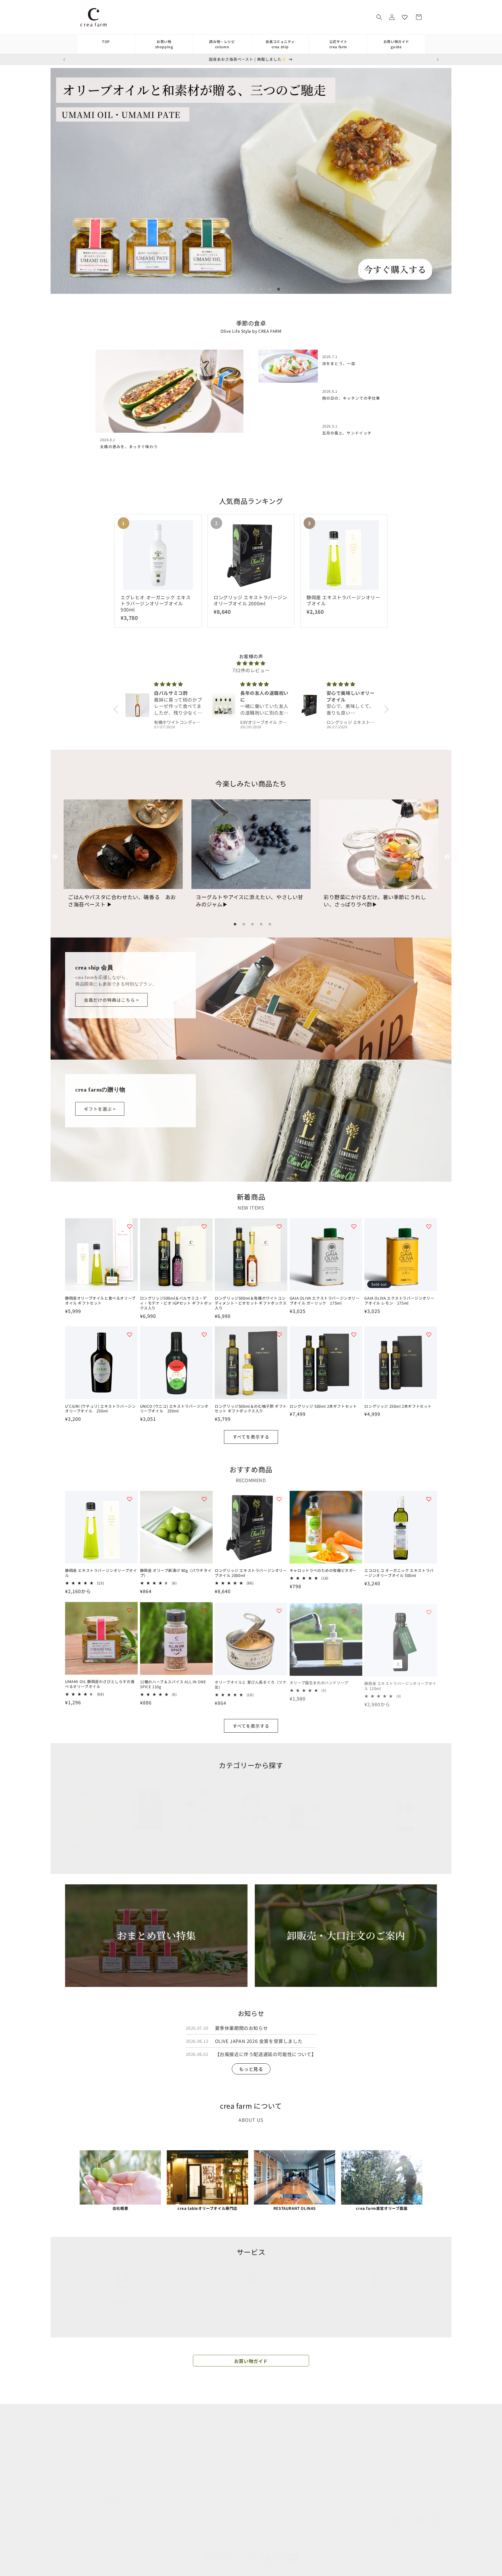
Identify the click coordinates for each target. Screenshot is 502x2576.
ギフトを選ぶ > (100, 1109)
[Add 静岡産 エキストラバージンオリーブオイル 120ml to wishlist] (429, 1610)
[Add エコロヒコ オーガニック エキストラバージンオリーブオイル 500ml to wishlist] (429, 1499)
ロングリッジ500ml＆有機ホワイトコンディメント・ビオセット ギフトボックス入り (251, 1303)
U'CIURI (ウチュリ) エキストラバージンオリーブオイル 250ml (100, 1409)
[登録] (160, 2514)
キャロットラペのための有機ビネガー (323, 1571)
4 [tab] (251, 288)
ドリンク (303, 1841)
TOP (106, 41)
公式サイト (338, 44)
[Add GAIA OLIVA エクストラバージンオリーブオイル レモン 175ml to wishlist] (429, 1226)
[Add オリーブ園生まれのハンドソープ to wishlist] (354, 1610)
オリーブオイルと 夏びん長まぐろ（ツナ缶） (251, 1684)
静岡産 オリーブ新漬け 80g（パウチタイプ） (176, 1573)
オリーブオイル (77, 2429)
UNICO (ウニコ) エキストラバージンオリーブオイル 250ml (174, 1409)
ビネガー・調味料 (198, 1844)
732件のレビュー (251, 670)
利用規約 (197, 2450)
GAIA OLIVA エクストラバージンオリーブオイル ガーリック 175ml (325, 1301)
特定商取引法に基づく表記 (214, 2460)
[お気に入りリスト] (405, 17)
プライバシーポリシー (210, 2439)
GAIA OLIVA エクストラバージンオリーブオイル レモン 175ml (399, 1301)
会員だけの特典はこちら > (111, 1000)
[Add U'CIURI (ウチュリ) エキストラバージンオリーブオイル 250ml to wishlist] (130, 1334)
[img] (251, 663)
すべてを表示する (251, 1437)
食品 (250, 1841)
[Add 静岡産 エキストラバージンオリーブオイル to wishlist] (130, 1499)
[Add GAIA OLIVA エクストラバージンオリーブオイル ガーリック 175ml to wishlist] (354, 1226)
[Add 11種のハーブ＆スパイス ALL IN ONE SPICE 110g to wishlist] (204, 1610)
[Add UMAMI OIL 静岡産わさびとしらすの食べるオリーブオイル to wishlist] (130, 1610)
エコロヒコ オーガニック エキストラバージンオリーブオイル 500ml (399, 1573)
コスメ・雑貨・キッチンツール (358, 1844)
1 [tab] (225, 288)
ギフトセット (75, 2480)
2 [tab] (234, 288)
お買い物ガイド (396, 44)
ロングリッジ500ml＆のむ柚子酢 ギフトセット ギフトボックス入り (251, 1409)
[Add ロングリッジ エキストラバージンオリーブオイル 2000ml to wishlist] (279, 1499)
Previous (55, 857)
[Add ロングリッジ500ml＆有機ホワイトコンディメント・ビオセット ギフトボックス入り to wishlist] (279, 1226)
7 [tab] (277, 288)
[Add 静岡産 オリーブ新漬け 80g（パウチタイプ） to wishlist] (204, 1499)
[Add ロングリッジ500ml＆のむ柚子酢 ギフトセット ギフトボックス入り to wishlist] (279, 1334)
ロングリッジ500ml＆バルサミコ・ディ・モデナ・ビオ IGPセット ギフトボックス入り (176, 1303)
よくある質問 (202, 2429)
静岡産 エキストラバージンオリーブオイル (101, 1573)
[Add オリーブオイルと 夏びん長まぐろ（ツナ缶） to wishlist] (279, 1610)
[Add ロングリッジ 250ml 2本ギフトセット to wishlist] (429, 1334)
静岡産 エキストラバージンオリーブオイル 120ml (400, 1684)
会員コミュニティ (280, 44)
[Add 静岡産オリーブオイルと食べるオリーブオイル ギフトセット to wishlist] (130, 1226)
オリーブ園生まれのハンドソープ (319, 1682)
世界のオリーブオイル (144, 1844)
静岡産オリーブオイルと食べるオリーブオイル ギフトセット (100, 1301)
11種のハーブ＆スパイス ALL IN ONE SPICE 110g (173, 1684)
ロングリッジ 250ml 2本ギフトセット (398, 1406)
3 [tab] (242, 288)
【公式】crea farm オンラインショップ (240, 2563)
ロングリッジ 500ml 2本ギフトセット (323, 1406)
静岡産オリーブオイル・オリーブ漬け (91, 1847)
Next (447, 857)
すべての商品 (75, 2419)
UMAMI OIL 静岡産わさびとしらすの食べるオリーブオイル (100, 1684)
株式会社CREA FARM (353, 2466)
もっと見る (251, 2069)
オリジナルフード (79, 2450)
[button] (379, 17)
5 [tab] (260, 288)
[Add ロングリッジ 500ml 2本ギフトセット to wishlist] (354, 1334)
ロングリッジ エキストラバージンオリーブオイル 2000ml (251, 1573)
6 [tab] (268, 288)
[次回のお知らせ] (438, 60)
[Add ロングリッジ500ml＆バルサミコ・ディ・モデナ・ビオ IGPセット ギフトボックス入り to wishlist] (204, 1226)
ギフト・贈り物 (410, 1841)
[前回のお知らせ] (64, 60)
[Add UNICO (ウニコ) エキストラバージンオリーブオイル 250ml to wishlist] (204, 1334)
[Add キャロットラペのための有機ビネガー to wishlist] (354, 1499)
